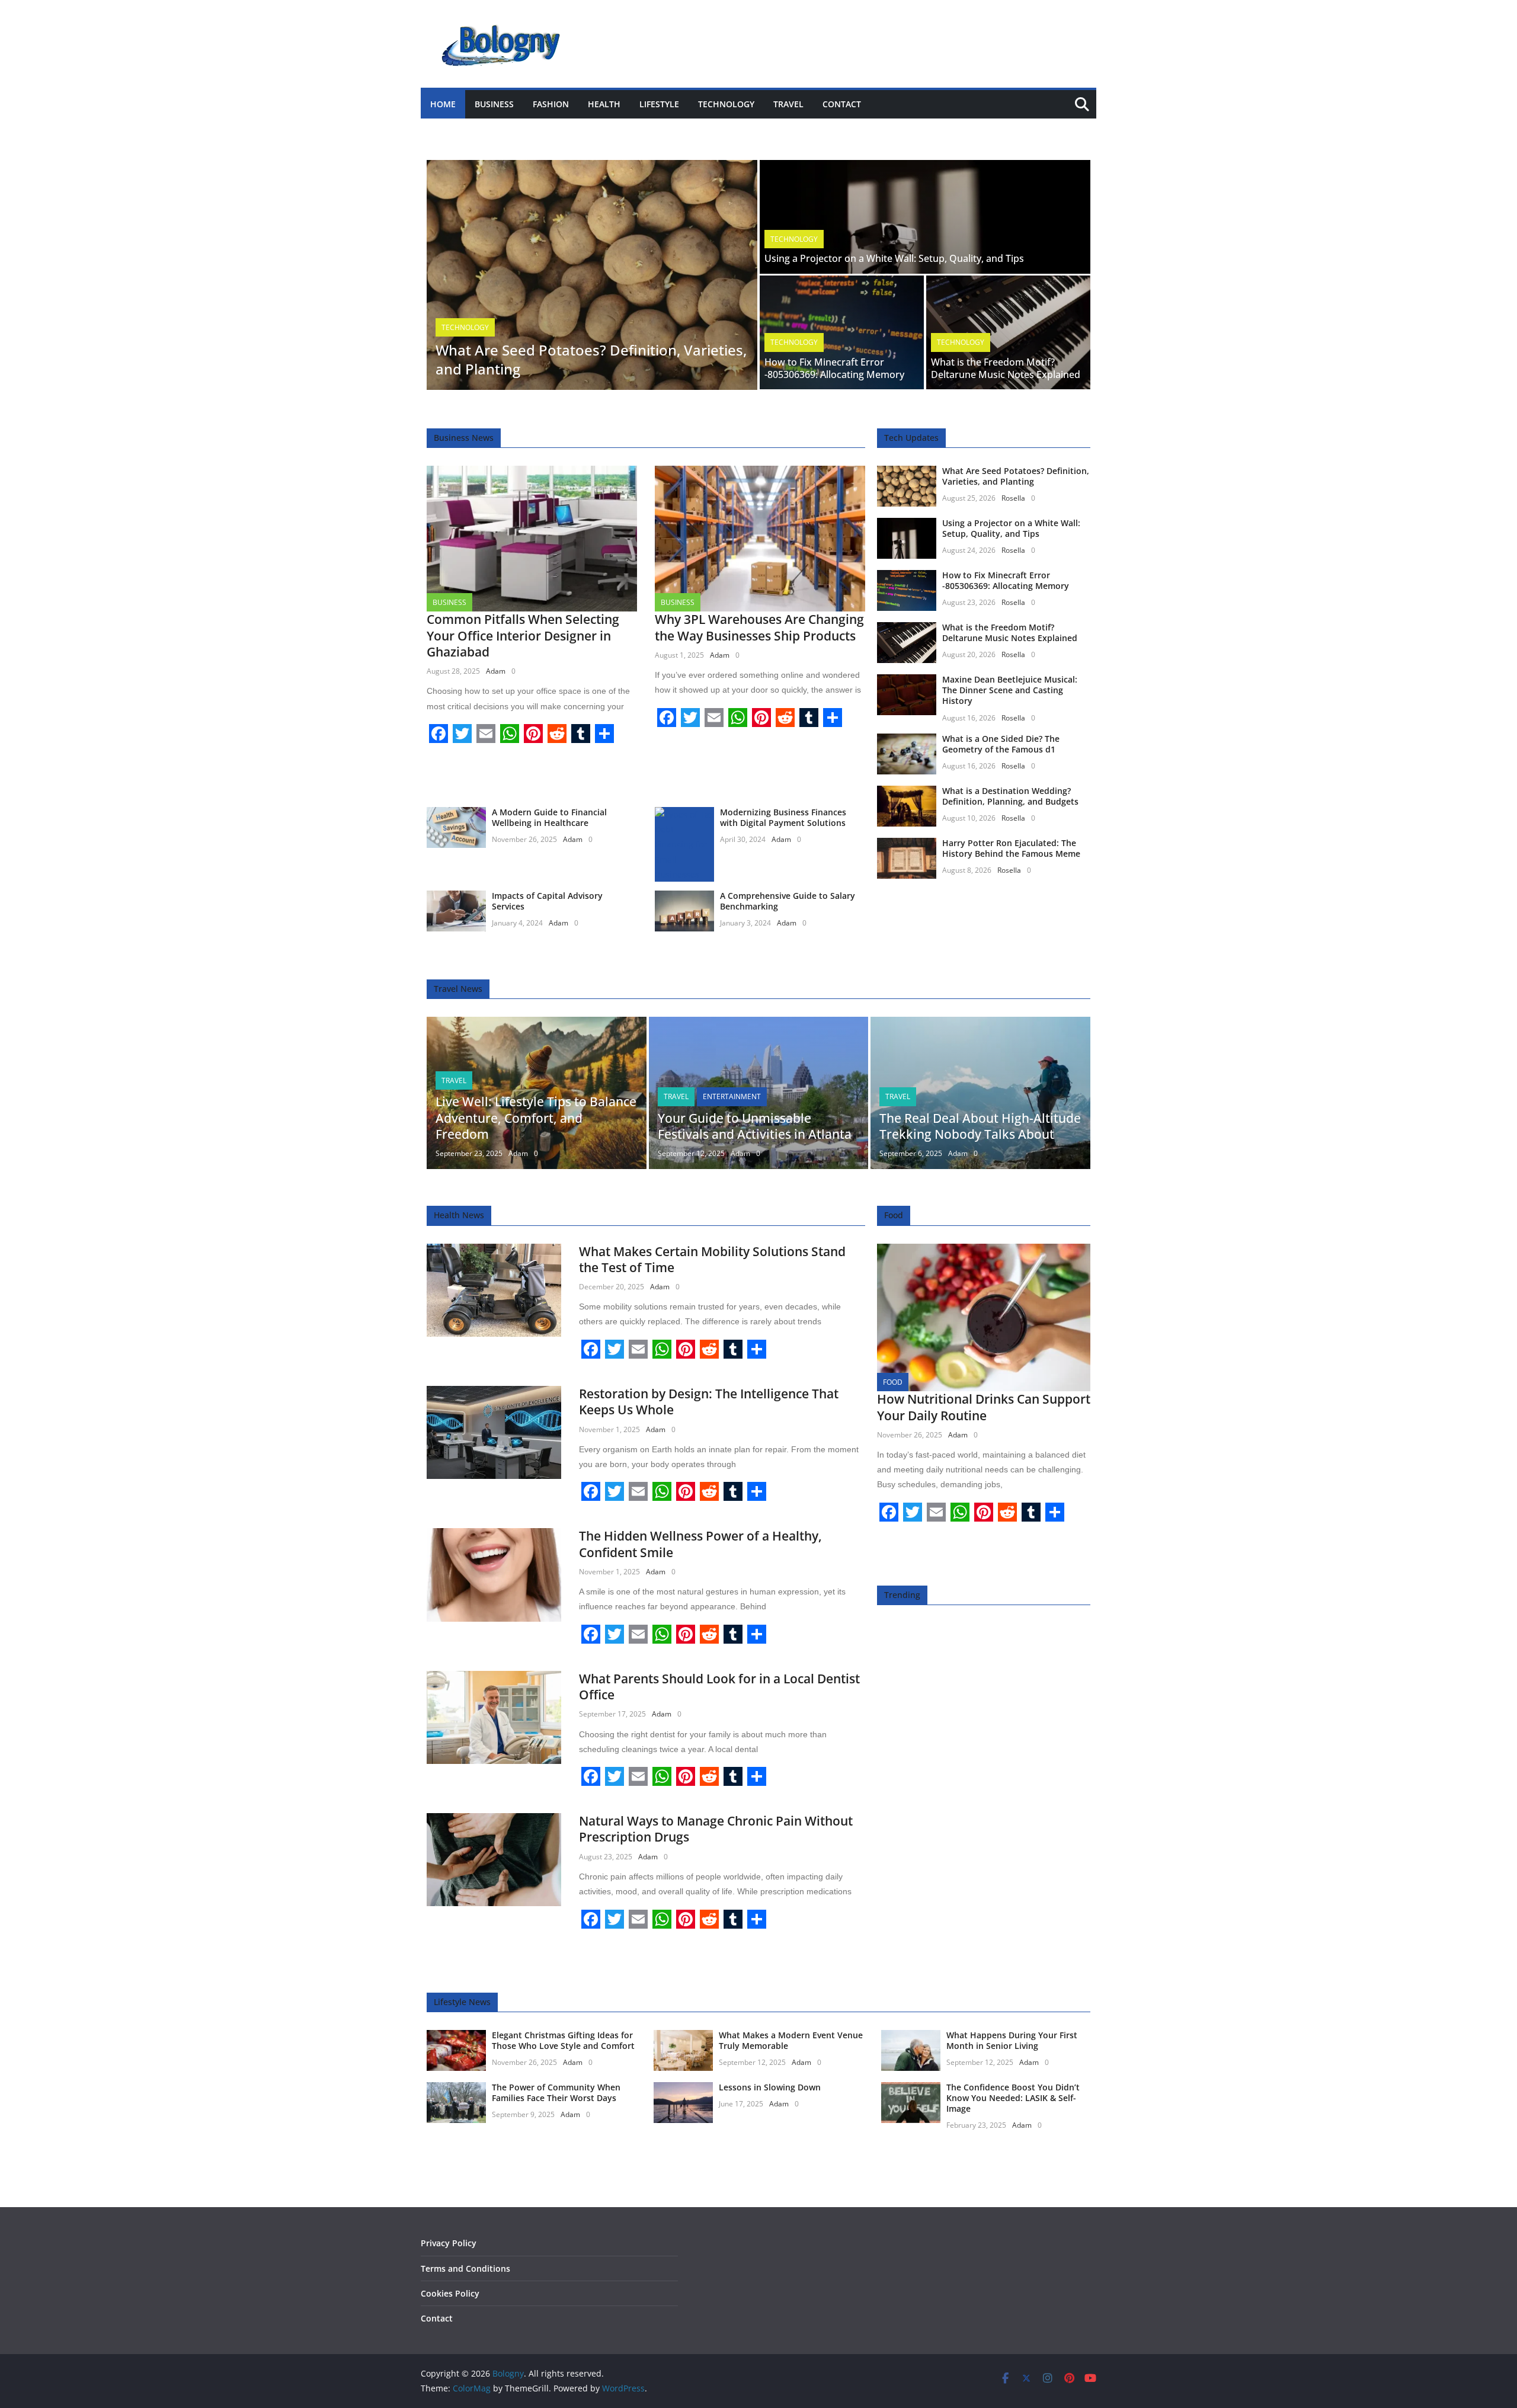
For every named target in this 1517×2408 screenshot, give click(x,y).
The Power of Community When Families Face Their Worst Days (556, 2092)
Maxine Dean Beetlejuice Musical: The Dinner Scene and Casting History (1010, 690)
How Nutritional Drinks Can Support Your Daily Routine (984, 1407)
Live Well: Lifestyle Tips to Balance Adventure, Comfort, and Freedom (536, 1118)
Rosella (1013, 498)
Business (494, 104)
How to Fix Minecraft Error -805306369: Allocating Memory (834, 368)
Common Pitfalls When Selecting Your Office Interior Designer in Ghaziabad (523, 635)
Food (893, 1382)
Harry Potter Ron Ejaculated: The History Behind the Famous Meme (1011, 848)
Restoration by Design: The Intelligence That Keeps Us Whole (709, 1402)
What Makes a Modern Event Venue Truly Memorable (791, 2040)
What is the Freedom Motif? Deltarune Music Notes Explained (1006, 368)
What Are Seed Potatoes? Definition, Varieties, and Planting (591, 359)
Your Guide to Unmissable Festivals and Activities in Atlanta (755, 1126)
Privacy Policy (449, 2243)
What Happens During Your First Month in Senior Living (1012, 2040)
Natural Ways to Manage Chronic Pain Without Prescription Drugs (716, 1829)
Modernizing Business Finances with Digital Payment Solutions (783, 817)
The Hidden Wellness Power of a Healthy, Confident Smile (700, 1544)
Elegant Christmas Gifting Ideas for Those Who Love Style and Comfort (563, 2040)
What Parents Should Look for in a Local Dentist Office (719, 1687)
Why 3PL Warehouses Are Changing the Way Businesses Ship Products (759, 627)
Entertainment (732, 1096)
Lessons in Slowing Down (770, 2087)
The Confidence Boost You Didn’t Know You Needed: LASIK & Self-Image (1013, 2098)
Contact (842, 104)
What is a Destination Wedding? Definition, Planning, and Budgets (1010, 796)
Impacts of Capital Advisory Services (547, 901)
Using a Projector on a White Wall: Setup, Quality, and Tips (894, 258)
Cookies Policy (450, 2293)
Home (443, 104)
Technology (726, 104)
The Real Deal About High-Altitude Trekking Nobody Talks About (980, 1126)
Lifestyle (659, 104)
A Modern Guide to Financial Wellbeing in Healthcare (549, 817)
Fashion (551, 104)
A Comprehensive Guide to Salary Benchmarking (788, 901)
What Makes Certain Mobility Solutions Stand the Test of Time (712, 1259)
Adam (496, 671)
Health (604, 104)
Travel (788, 104)
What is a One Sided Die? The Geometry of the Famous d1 (1001, 744)
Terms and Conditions (465, 2268)
